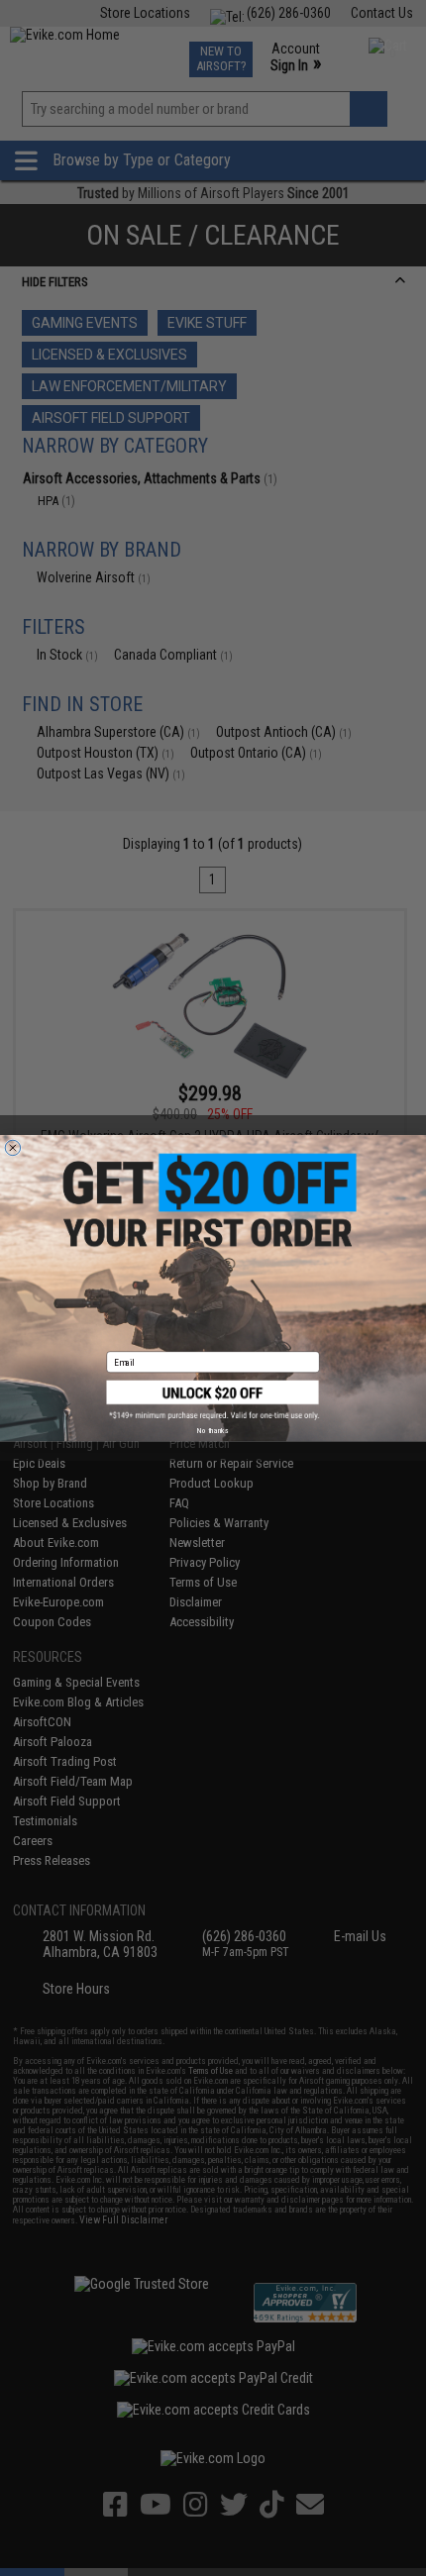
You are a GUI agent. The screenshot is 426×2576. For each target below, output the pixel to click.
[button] (213, 1399)
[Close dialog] (12, 1147)
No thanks (213, 1431)
